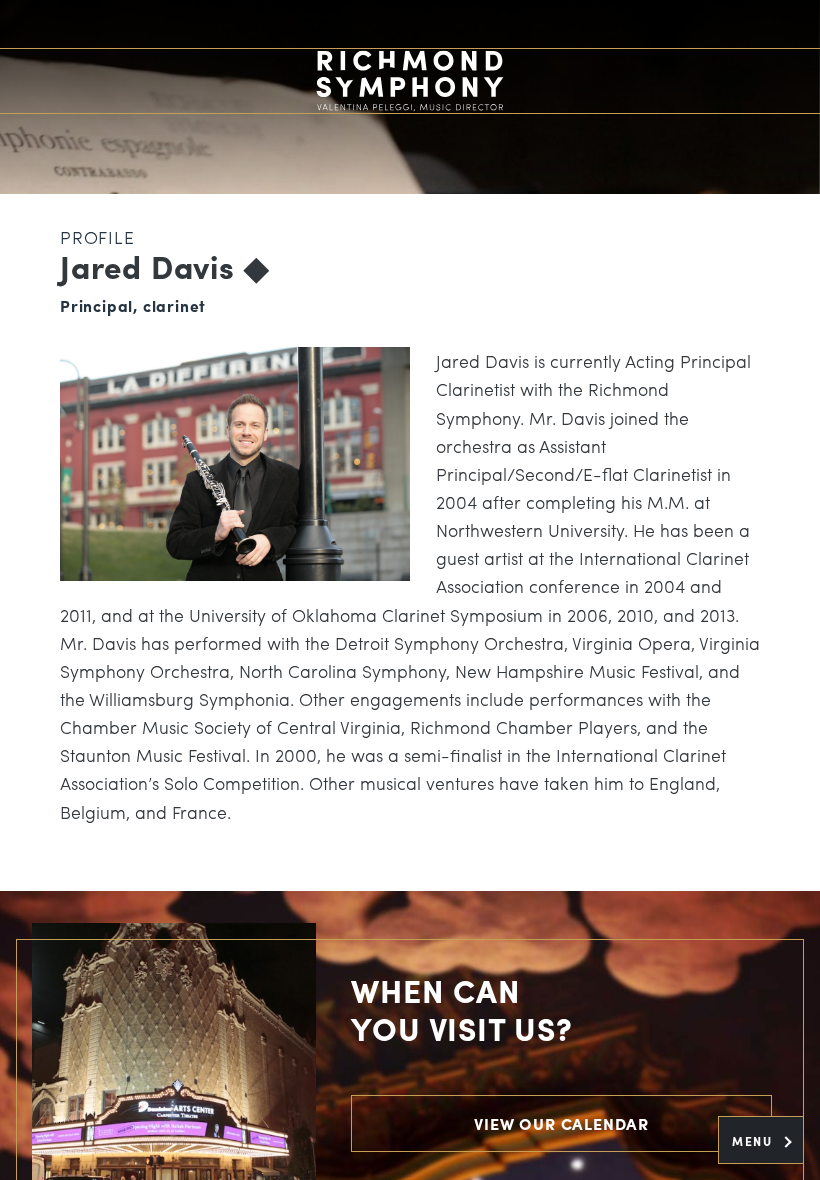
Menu (754, 1141)
